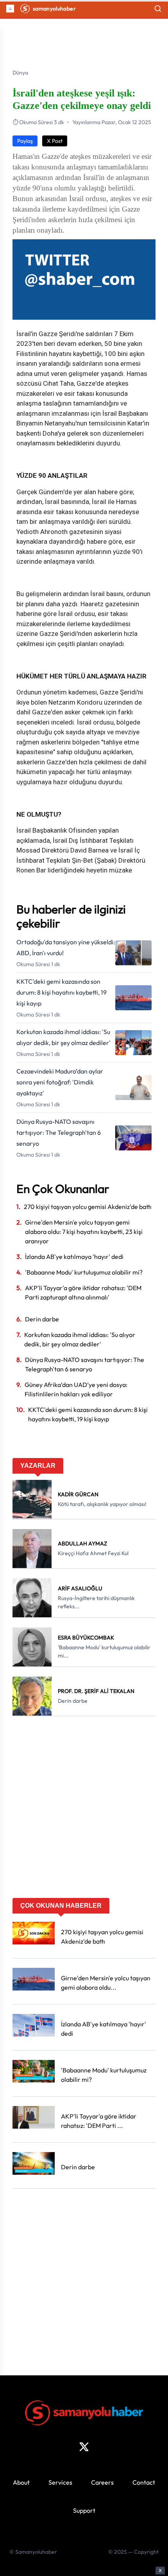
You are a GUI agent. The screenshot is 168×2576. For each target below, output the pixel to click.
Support (84, 2510)
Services (60, 2482)
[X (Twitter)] (84, 2447)
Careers (102, 2482)
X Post (55, 141)
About (21, 2482)
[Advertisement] (84, 1810)
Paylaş (25, 141)
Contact (144, 2482)
